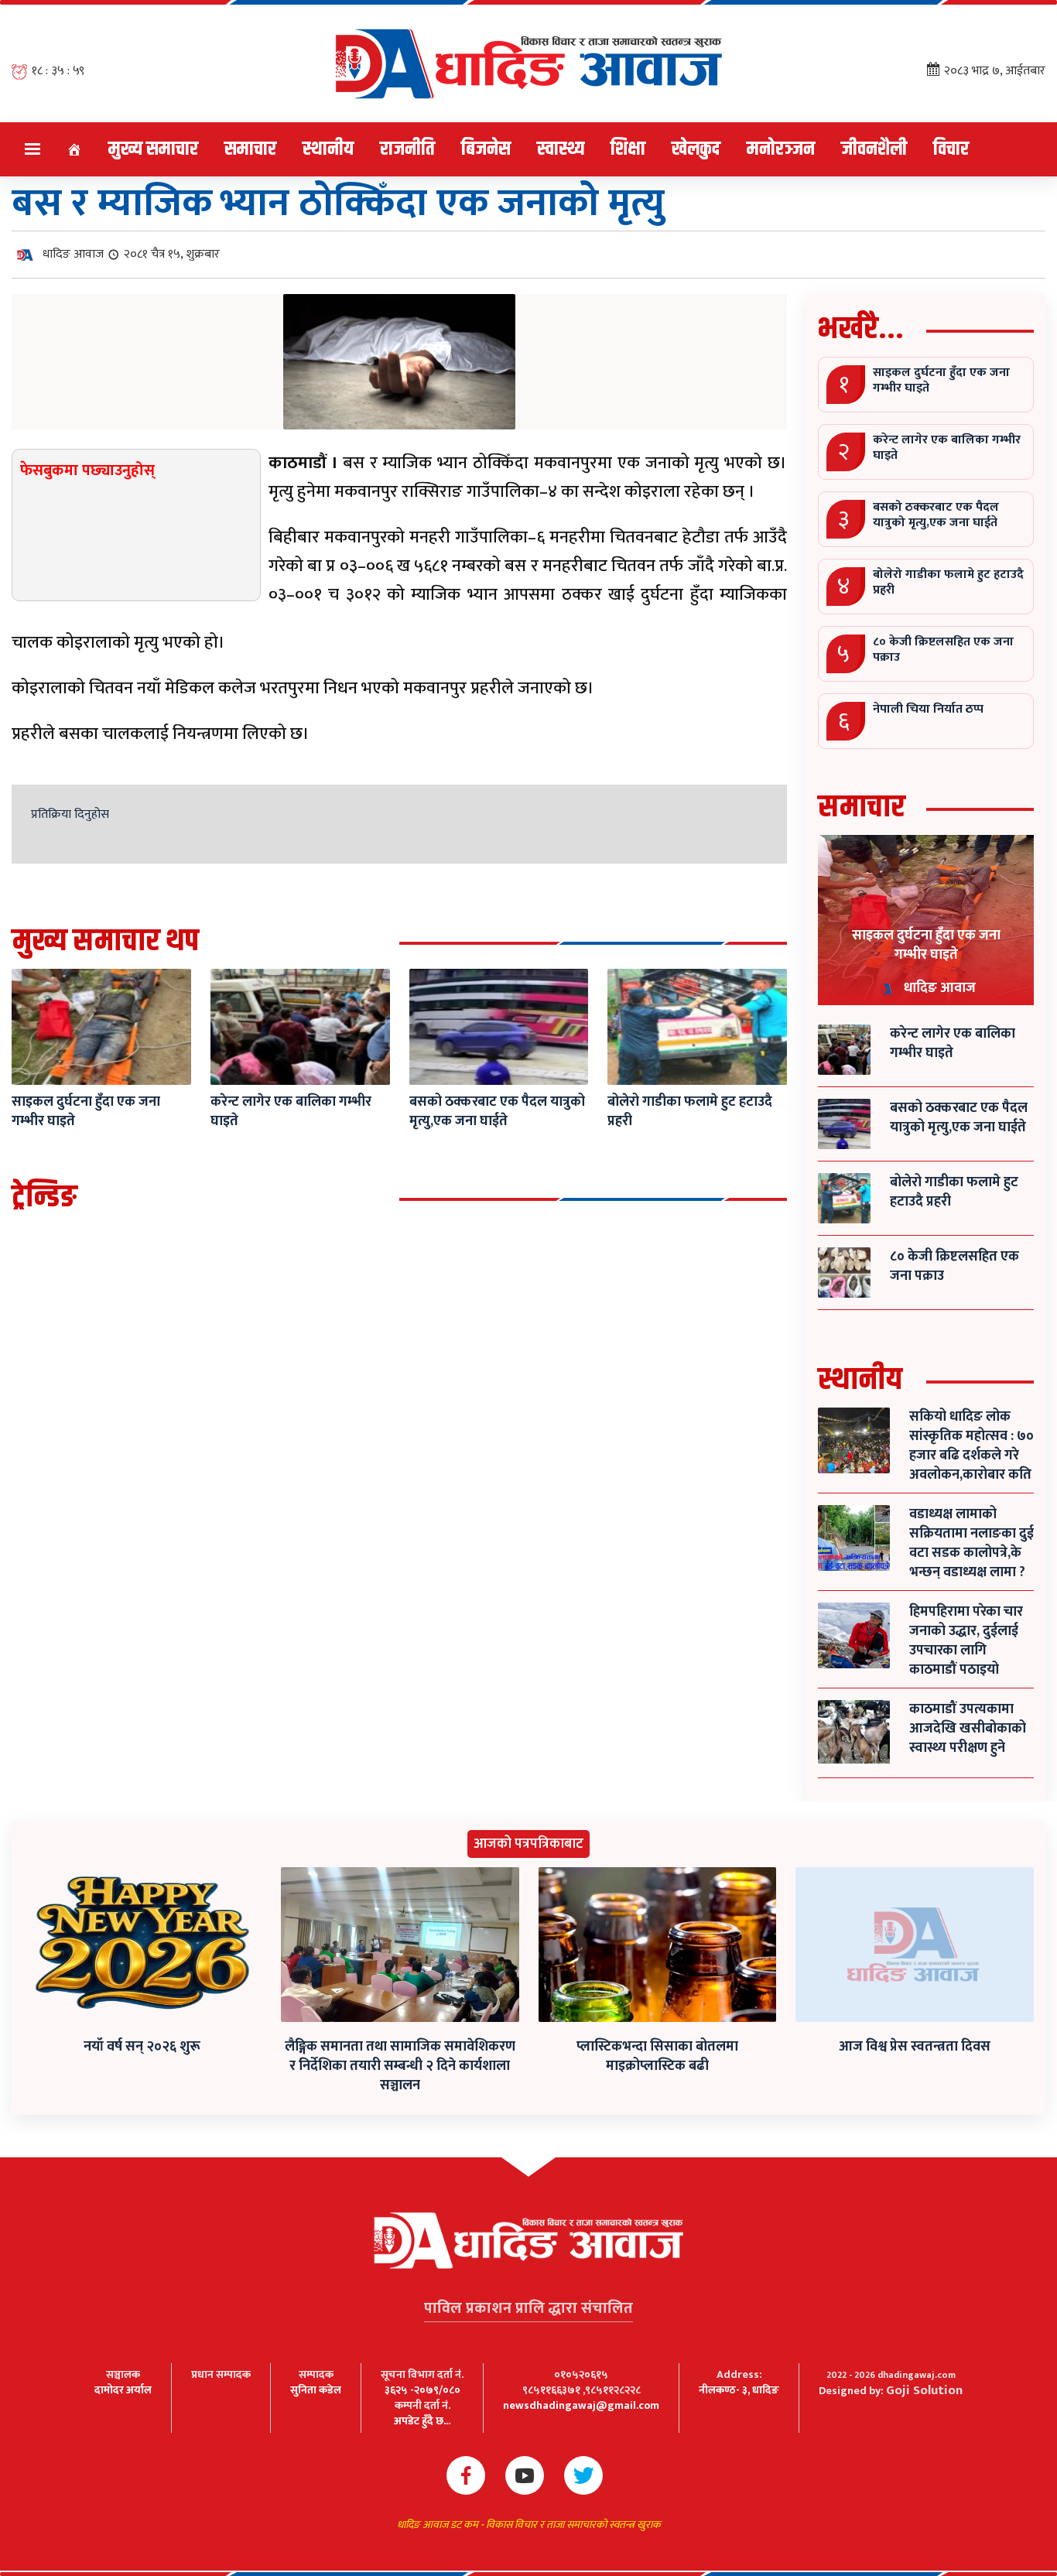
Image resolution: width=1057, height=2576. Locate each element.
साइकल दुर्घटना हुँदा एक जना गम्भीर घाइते (926, 945)
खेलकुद (696, 149)
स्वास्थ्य (561, 149)
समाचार (250, 149)
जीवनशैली (874, 149)
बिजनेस (486, 149)
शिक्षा (628, 149)
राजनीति (407, 149)
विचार (951, 149)
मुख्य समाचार (153, 149)
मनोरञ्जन (781, 149)
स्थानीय (328, 149)
